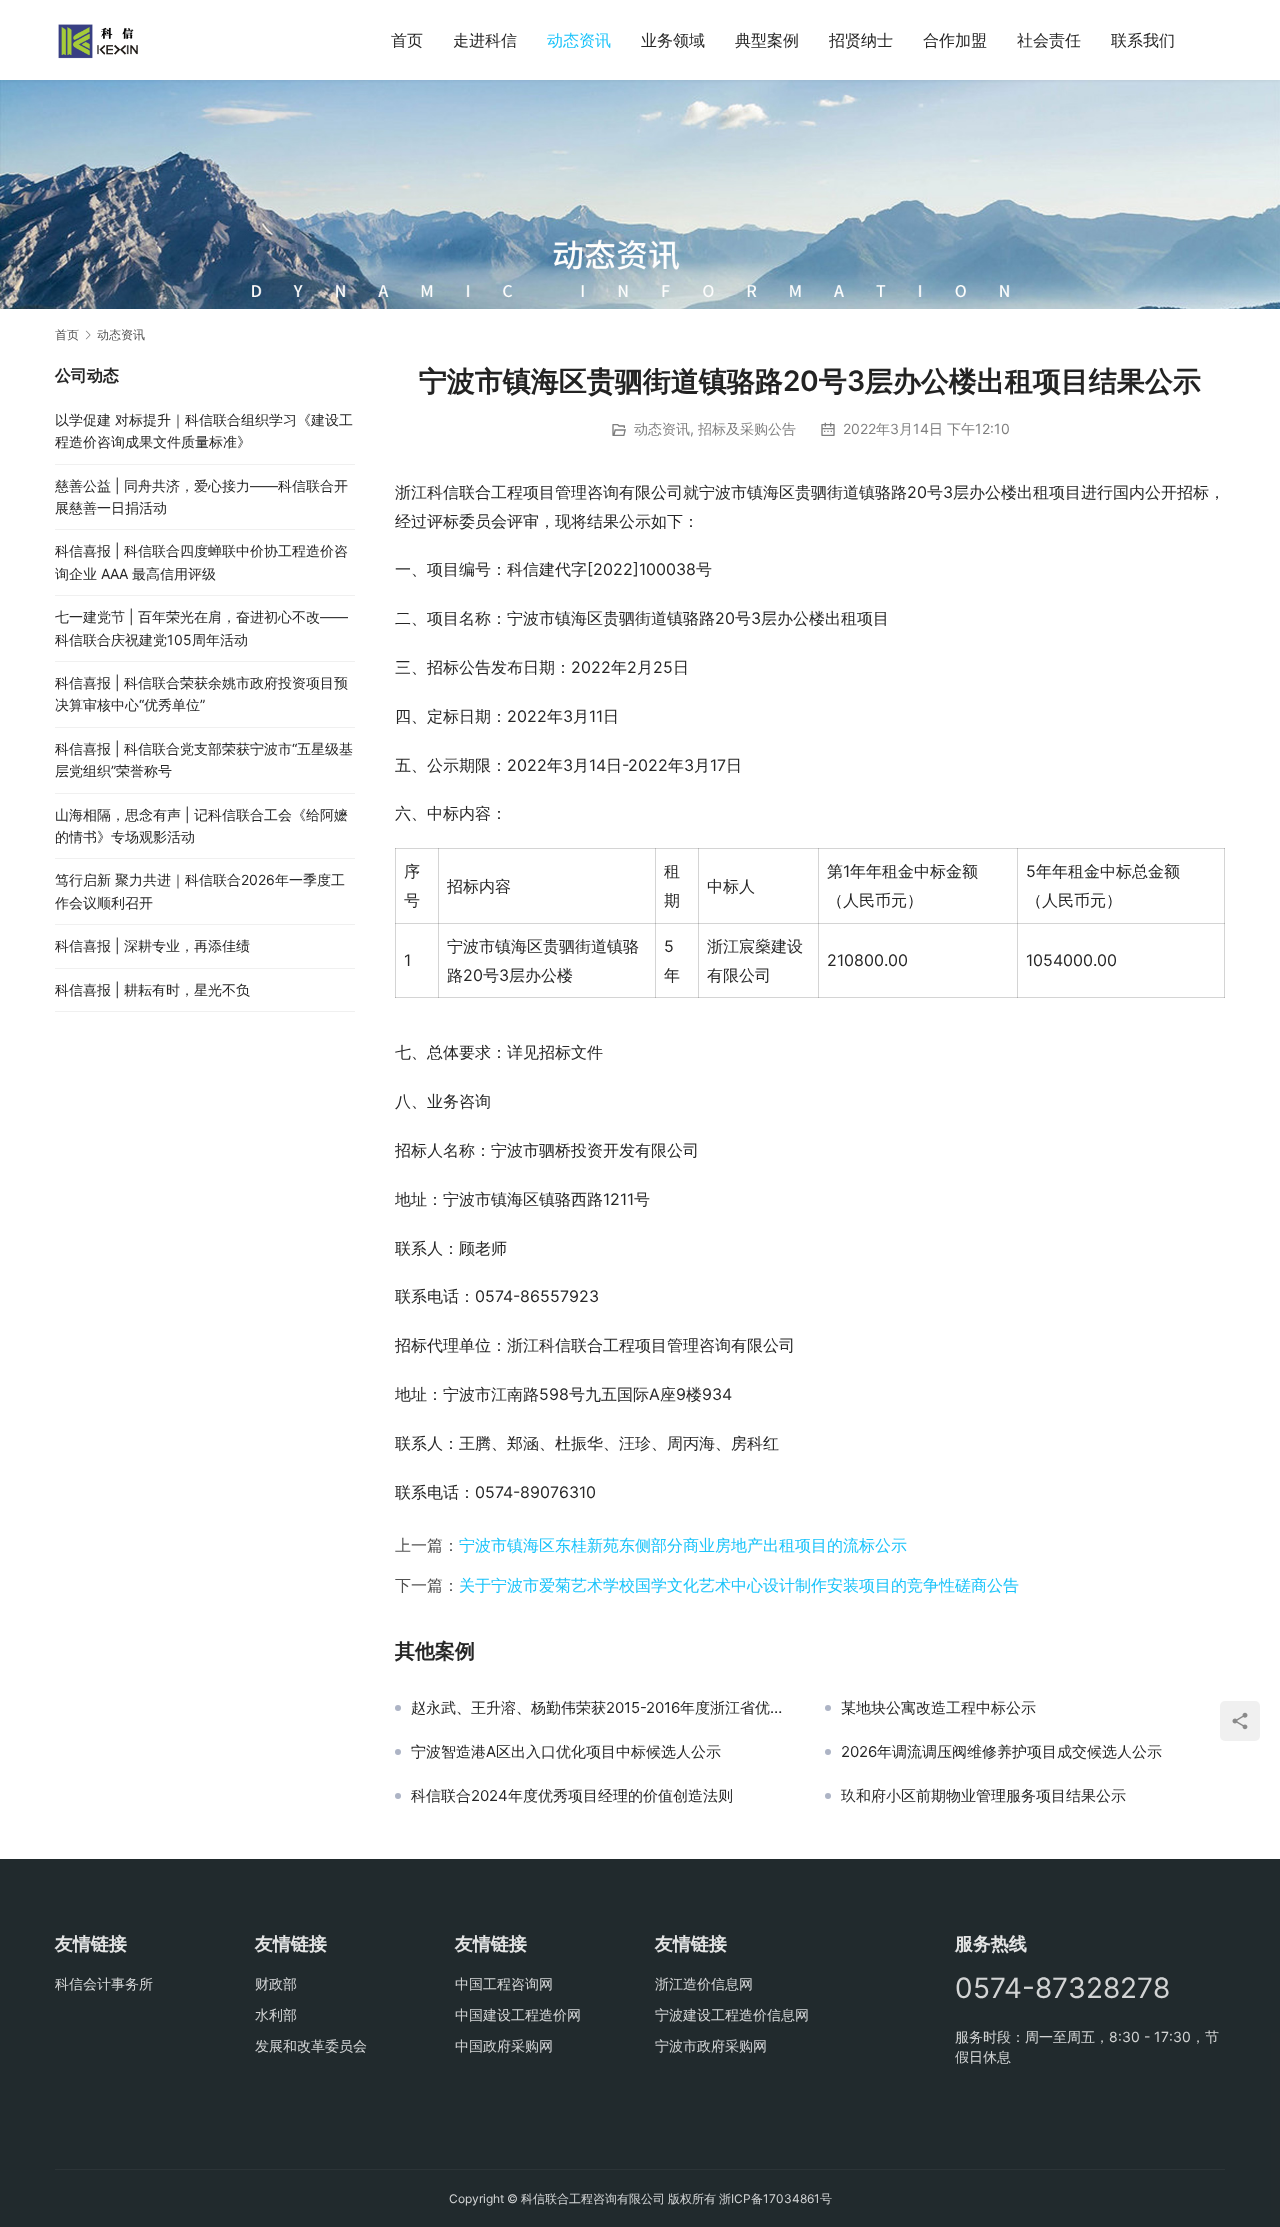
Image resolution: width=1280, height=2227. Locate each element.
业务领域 (673, 40)
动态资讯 (579, 40)
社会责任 (1049, 40)
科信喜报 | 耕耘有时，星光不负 (152, 989)
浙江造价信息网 (704, 1983)
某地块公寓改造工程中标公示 (938, 1708)
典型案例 (767, 40)
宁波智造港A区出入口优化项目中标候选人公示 (566, 1752)
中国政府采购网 (504, 2045)
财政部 (276, 1983)
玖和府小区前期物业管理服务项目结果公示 (983, 1796)
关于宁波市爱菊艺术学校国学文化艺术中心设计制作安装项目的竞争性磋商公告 (739, 1585)
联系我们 (1143, 40)
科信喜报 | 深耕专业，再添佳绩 (152, 945)
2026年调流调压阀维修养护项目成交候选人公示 (1001, 1752)
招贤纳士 (861, 40)
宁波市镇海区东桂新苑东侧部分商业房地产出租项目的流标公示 (683, 1545)
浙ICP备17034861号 (775, 2198)
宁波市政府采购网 (711, 2045)
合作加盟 (955, 40)
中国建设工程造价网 (518, 2014)
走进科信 (485, 40)
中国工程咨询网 (504, 1983)
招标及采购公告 (747, 428)
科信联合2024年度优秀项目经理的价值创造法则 (572, 1796)
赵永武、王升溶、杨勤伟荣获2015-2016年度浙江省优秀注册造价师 (603, 1708)
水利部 (276, 2014)
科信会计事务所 (104, 1983)
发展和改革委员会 (311, 2045)
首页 (407, 40)
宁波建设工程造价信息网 (732, 2014)
